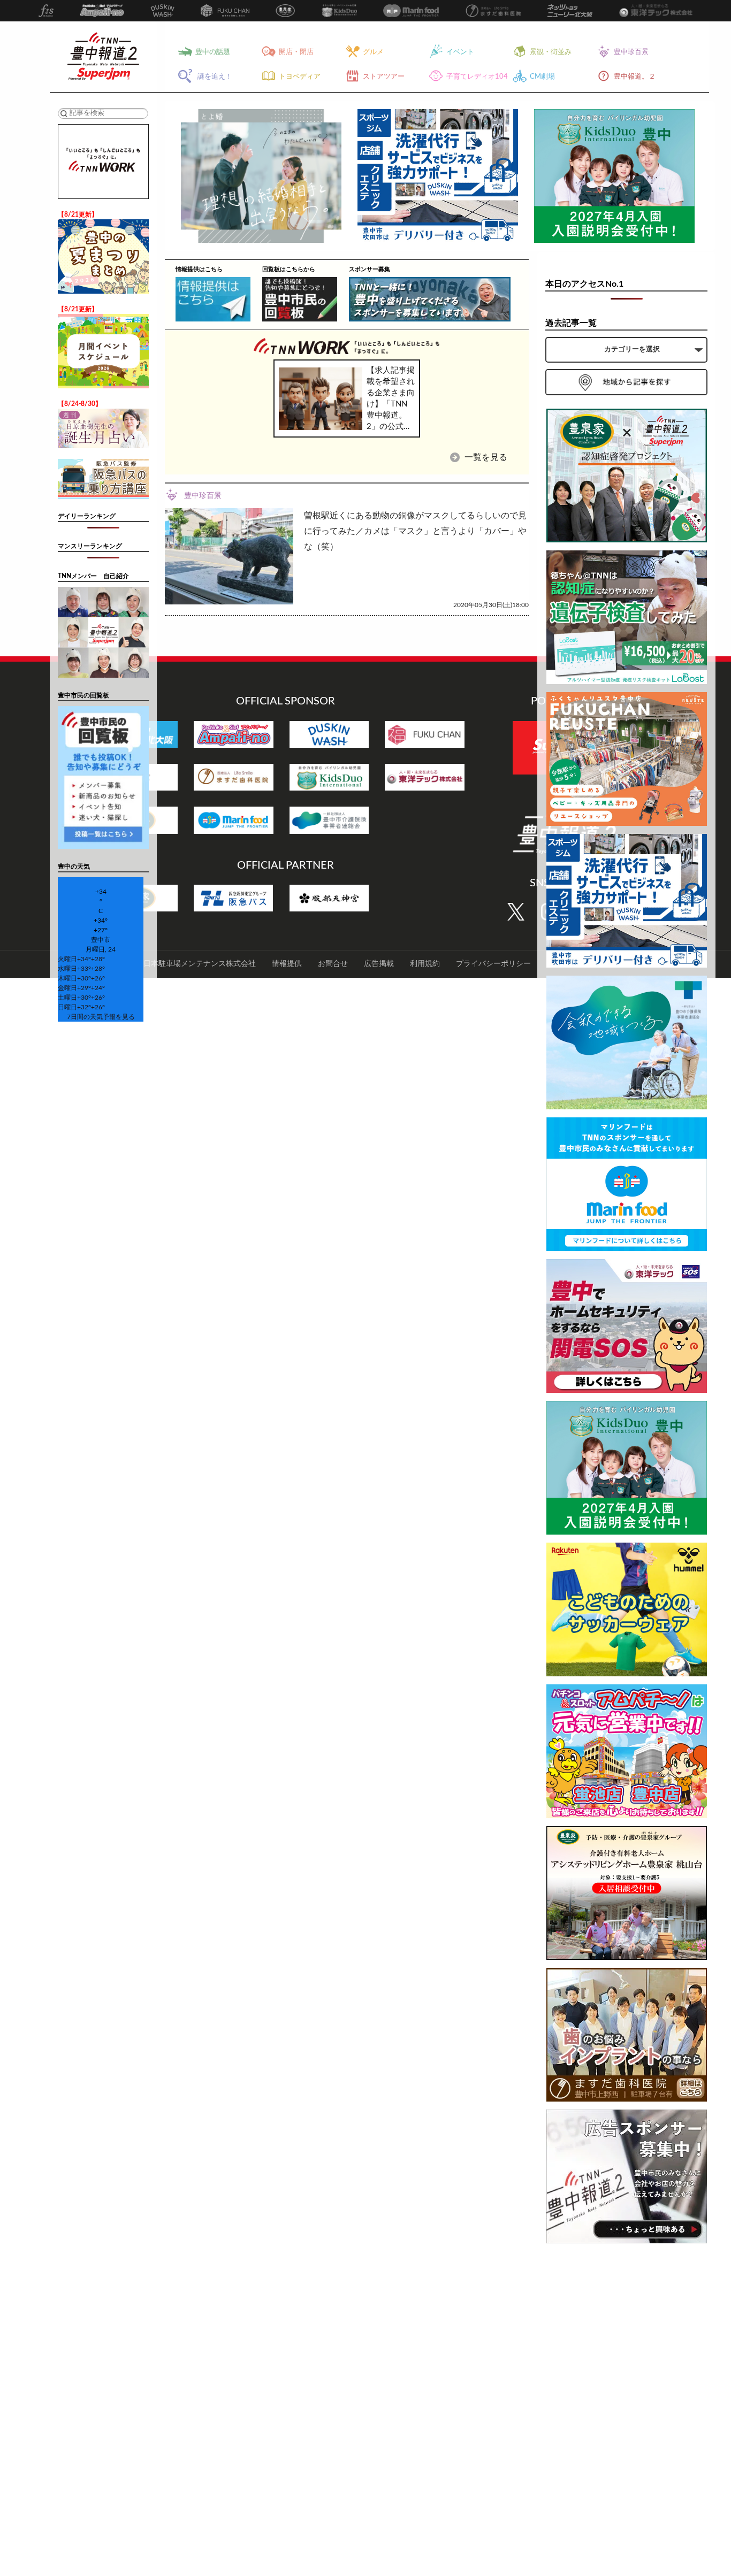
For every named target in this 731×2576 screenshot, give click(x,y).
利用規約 (425, 964)
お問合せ (333, 964)
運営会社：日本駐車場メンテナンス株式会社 (181, 964)
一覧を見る (485, 457)
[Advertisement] (627, 2412)
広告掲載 (379, 964)
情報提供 (287, 964)
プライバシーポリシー (493, 964)
